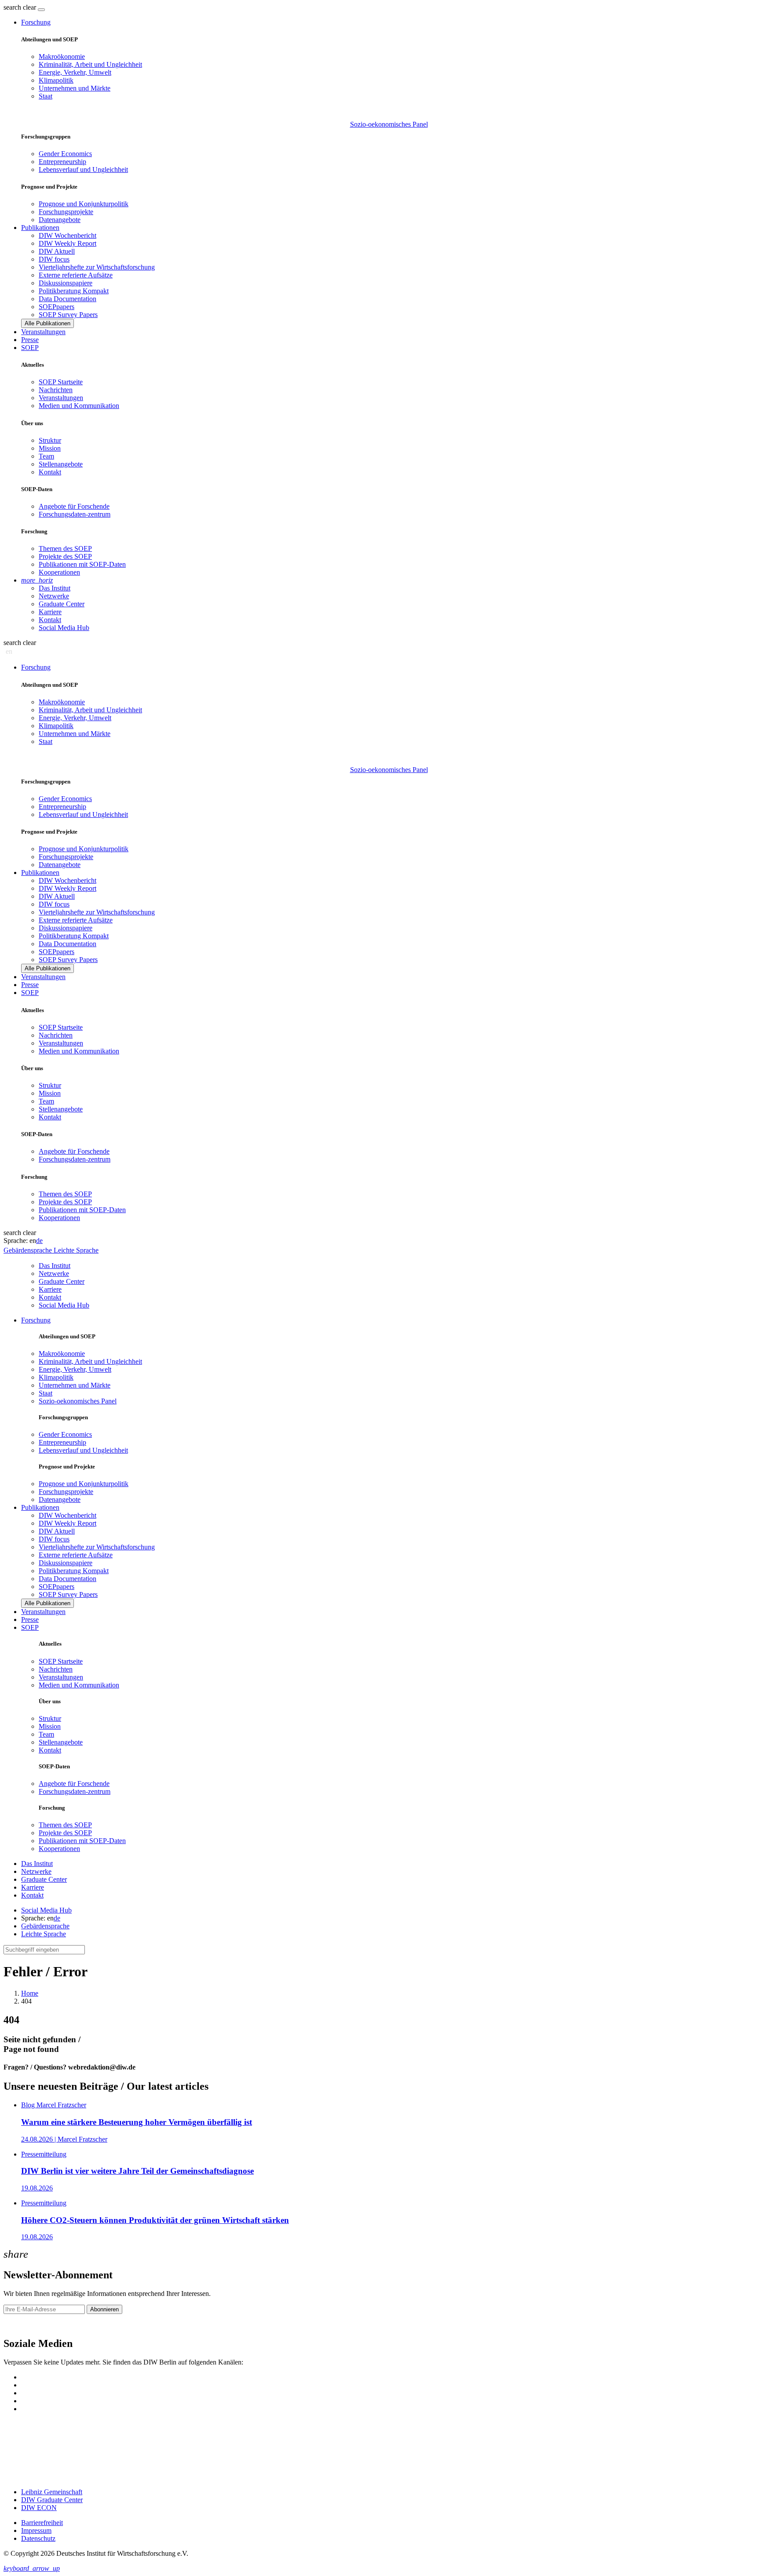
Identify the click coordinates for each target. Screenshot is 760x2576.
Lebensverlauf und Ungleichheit (83, 169)
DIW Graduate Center (52, 2500)
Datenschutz (38, 2538)
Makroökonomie (62, 56)
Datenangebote (60, 220)
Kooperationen (59, 572)
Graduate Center (62, 604)
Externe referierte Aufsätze (76, 275)
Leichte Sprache (44, 1934)
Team (46, 456)
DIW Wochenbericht (68, 235)
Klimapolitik (56, 80)
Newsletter (18, 2325)
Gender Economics (65, 154)
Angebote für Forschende (74, 506)
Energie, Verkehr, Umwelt (75, 72)
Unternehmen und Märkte (75, 88)
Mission (50, 448)
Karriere (50, 612)
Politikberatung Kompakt (74, 291)
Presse (30, 340)
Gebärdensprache (45, 1926)
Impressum (36, 2530)
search (12, 7)
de (39, 1241)
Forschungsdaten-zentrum (75, 514)
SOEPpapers (57, 307)
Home (30, 1993)
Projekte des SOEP (65, 556)
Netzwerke (54, 596)
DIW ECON (39, 2508)
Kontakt (50, 472)
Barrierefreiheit (42, 2523)
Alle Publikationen (47, 323)
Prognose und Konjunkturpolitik (84, 204)
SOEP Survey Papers (68, 315)
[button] (21, 7)
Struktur (50, 440)
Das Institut (55, 588)
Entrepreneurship (62, 162)
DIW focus (54, 259)
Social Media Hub (64, 628)
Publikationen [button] (40, 228)
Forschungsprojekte (66, 212)
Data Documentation (68, 299)
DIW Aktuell (57, 251)
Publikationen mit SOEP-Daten (82, 564)
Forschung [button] (36, 22)
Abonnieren (104, 2309)
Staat (46, 96)
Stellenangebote (61, 464)
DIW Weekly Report (68, 243)
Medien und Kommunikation (79, 406)
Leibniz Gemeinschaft (52, 2492)
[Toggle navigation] (41, 10)
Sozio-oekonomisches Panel (389, 124)
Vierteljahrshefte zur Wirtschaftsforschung (97, 267)
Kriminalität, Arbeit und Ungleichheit (90, 64)
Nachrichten (56, 390)
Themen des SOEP (65, 548)
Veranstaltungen (43, 332)
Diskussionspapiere (66, 283)
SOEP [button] (30, 348)
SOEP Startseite (61, 382)
